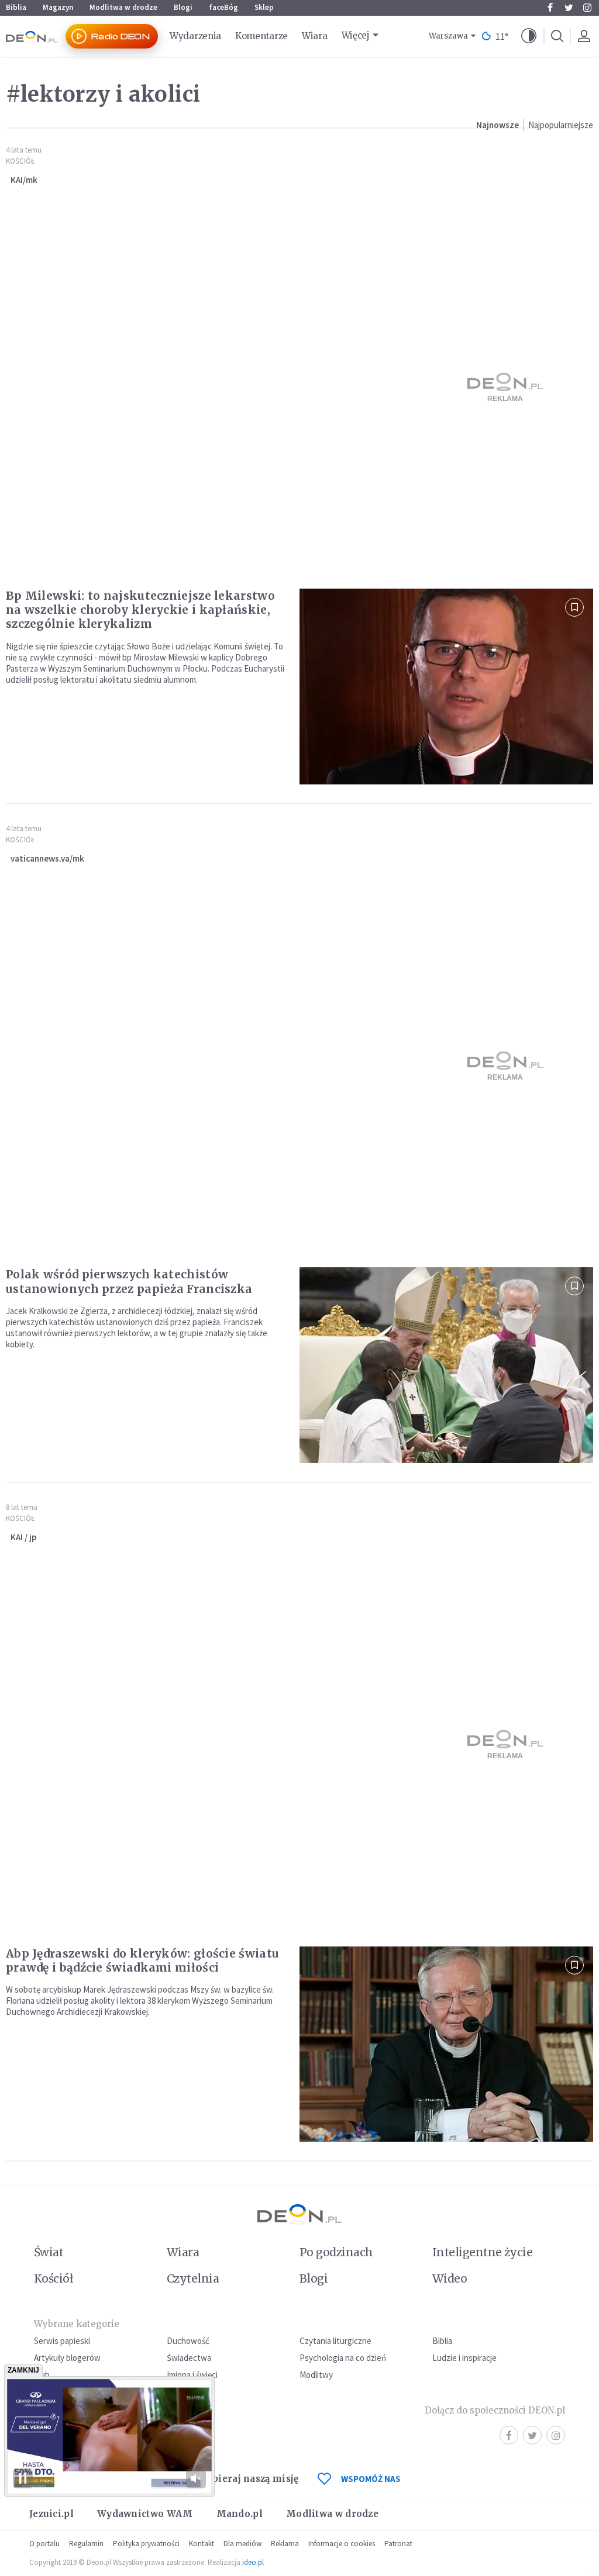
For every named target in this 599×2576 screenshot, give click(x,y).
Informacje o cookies (342, 2544)
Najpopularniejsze (561, 125)
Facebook (550, 8)
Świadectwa (189, 2358)
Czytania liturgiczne (335, 2341)
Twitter (569, 8)
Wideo (450, 2278)
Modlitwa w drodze (123, 7)
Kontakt (202, 2544)
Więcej (356, 35)
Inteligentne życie (482, 2252)
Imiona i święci (192, 2375)
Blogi (183, 7)
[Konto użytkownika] (584, 36)
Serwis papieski (62, 2341)
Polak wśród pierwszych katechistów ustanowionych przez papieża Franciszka (129, 1281)
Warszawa (448, 36)
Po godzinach (336, 2252)
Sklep (264, 7)
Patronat (398, 2544)
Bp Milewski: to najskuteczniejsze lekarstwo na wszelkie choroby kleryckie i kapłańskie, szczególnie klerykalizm (140, 610)
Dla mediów (242, 2544)
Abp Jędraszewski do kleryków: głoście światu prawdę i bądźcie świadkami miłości (142, 1960)
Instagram (587, 8)
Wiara (315, 36)
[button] (529, 36)
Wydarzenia (195, 36)
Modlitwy (316, 2375)
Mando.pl (240, 2514)
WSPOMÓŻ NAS (371, 2479)
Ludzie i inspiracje (464, 2358)
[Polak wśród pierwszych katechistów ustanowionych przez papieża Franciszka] (446, 1365)
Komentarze (261, 36)
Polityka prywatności (146, 2544)
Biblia (16, 7)
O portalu (44, 2544)
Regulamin (86, 2544)
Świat (49, 2252)
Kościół (20, 161)
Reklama (285, 2544)
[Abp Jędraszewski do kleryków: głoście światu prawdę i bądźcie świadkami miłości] (446, 2044)
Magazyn (58, 7)
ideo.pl (253, 2562)
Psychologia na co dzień (343, 2358)
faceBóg (223, 7)
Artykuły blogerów (67, 2358)
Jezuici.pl (51, 2514)
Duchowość (188, 2341)
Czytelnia (193, 2278)
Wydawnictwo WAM (145, 2514)
